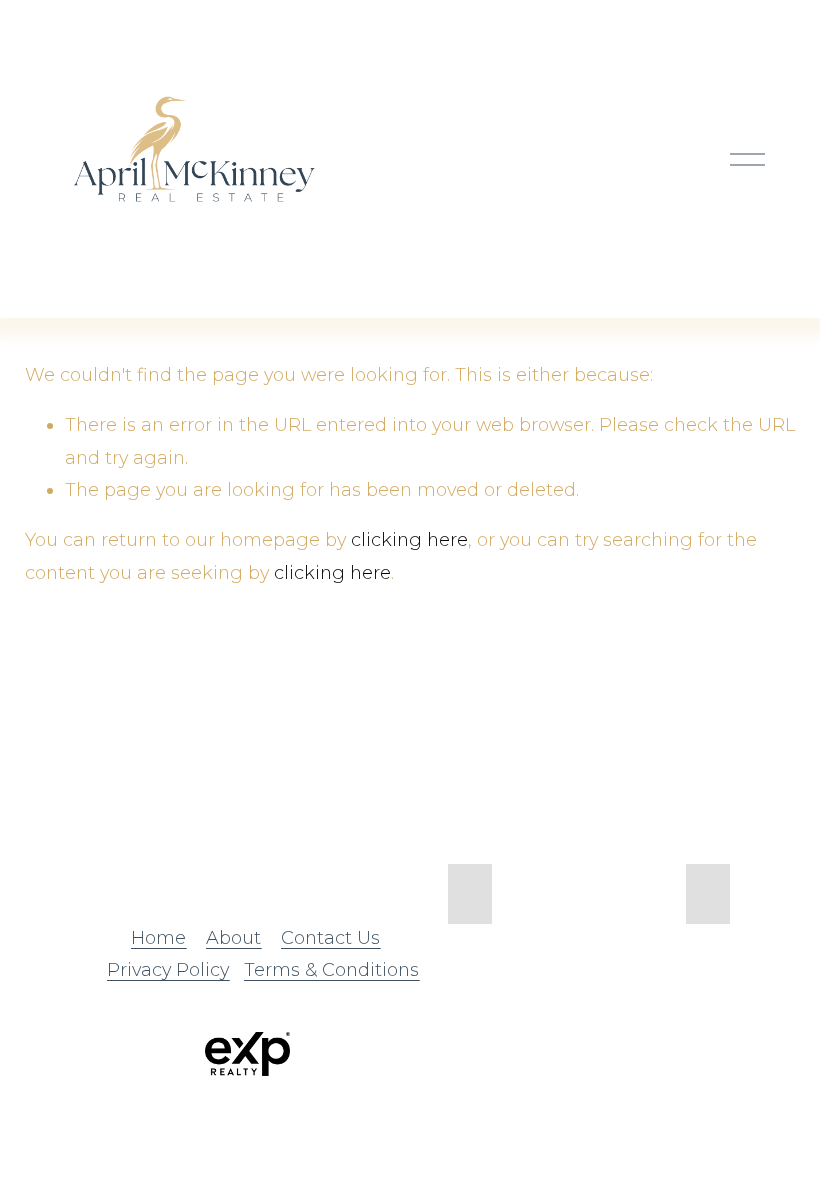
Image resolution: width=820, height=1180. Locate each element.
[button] (470, 894)
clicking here (409, 540)
